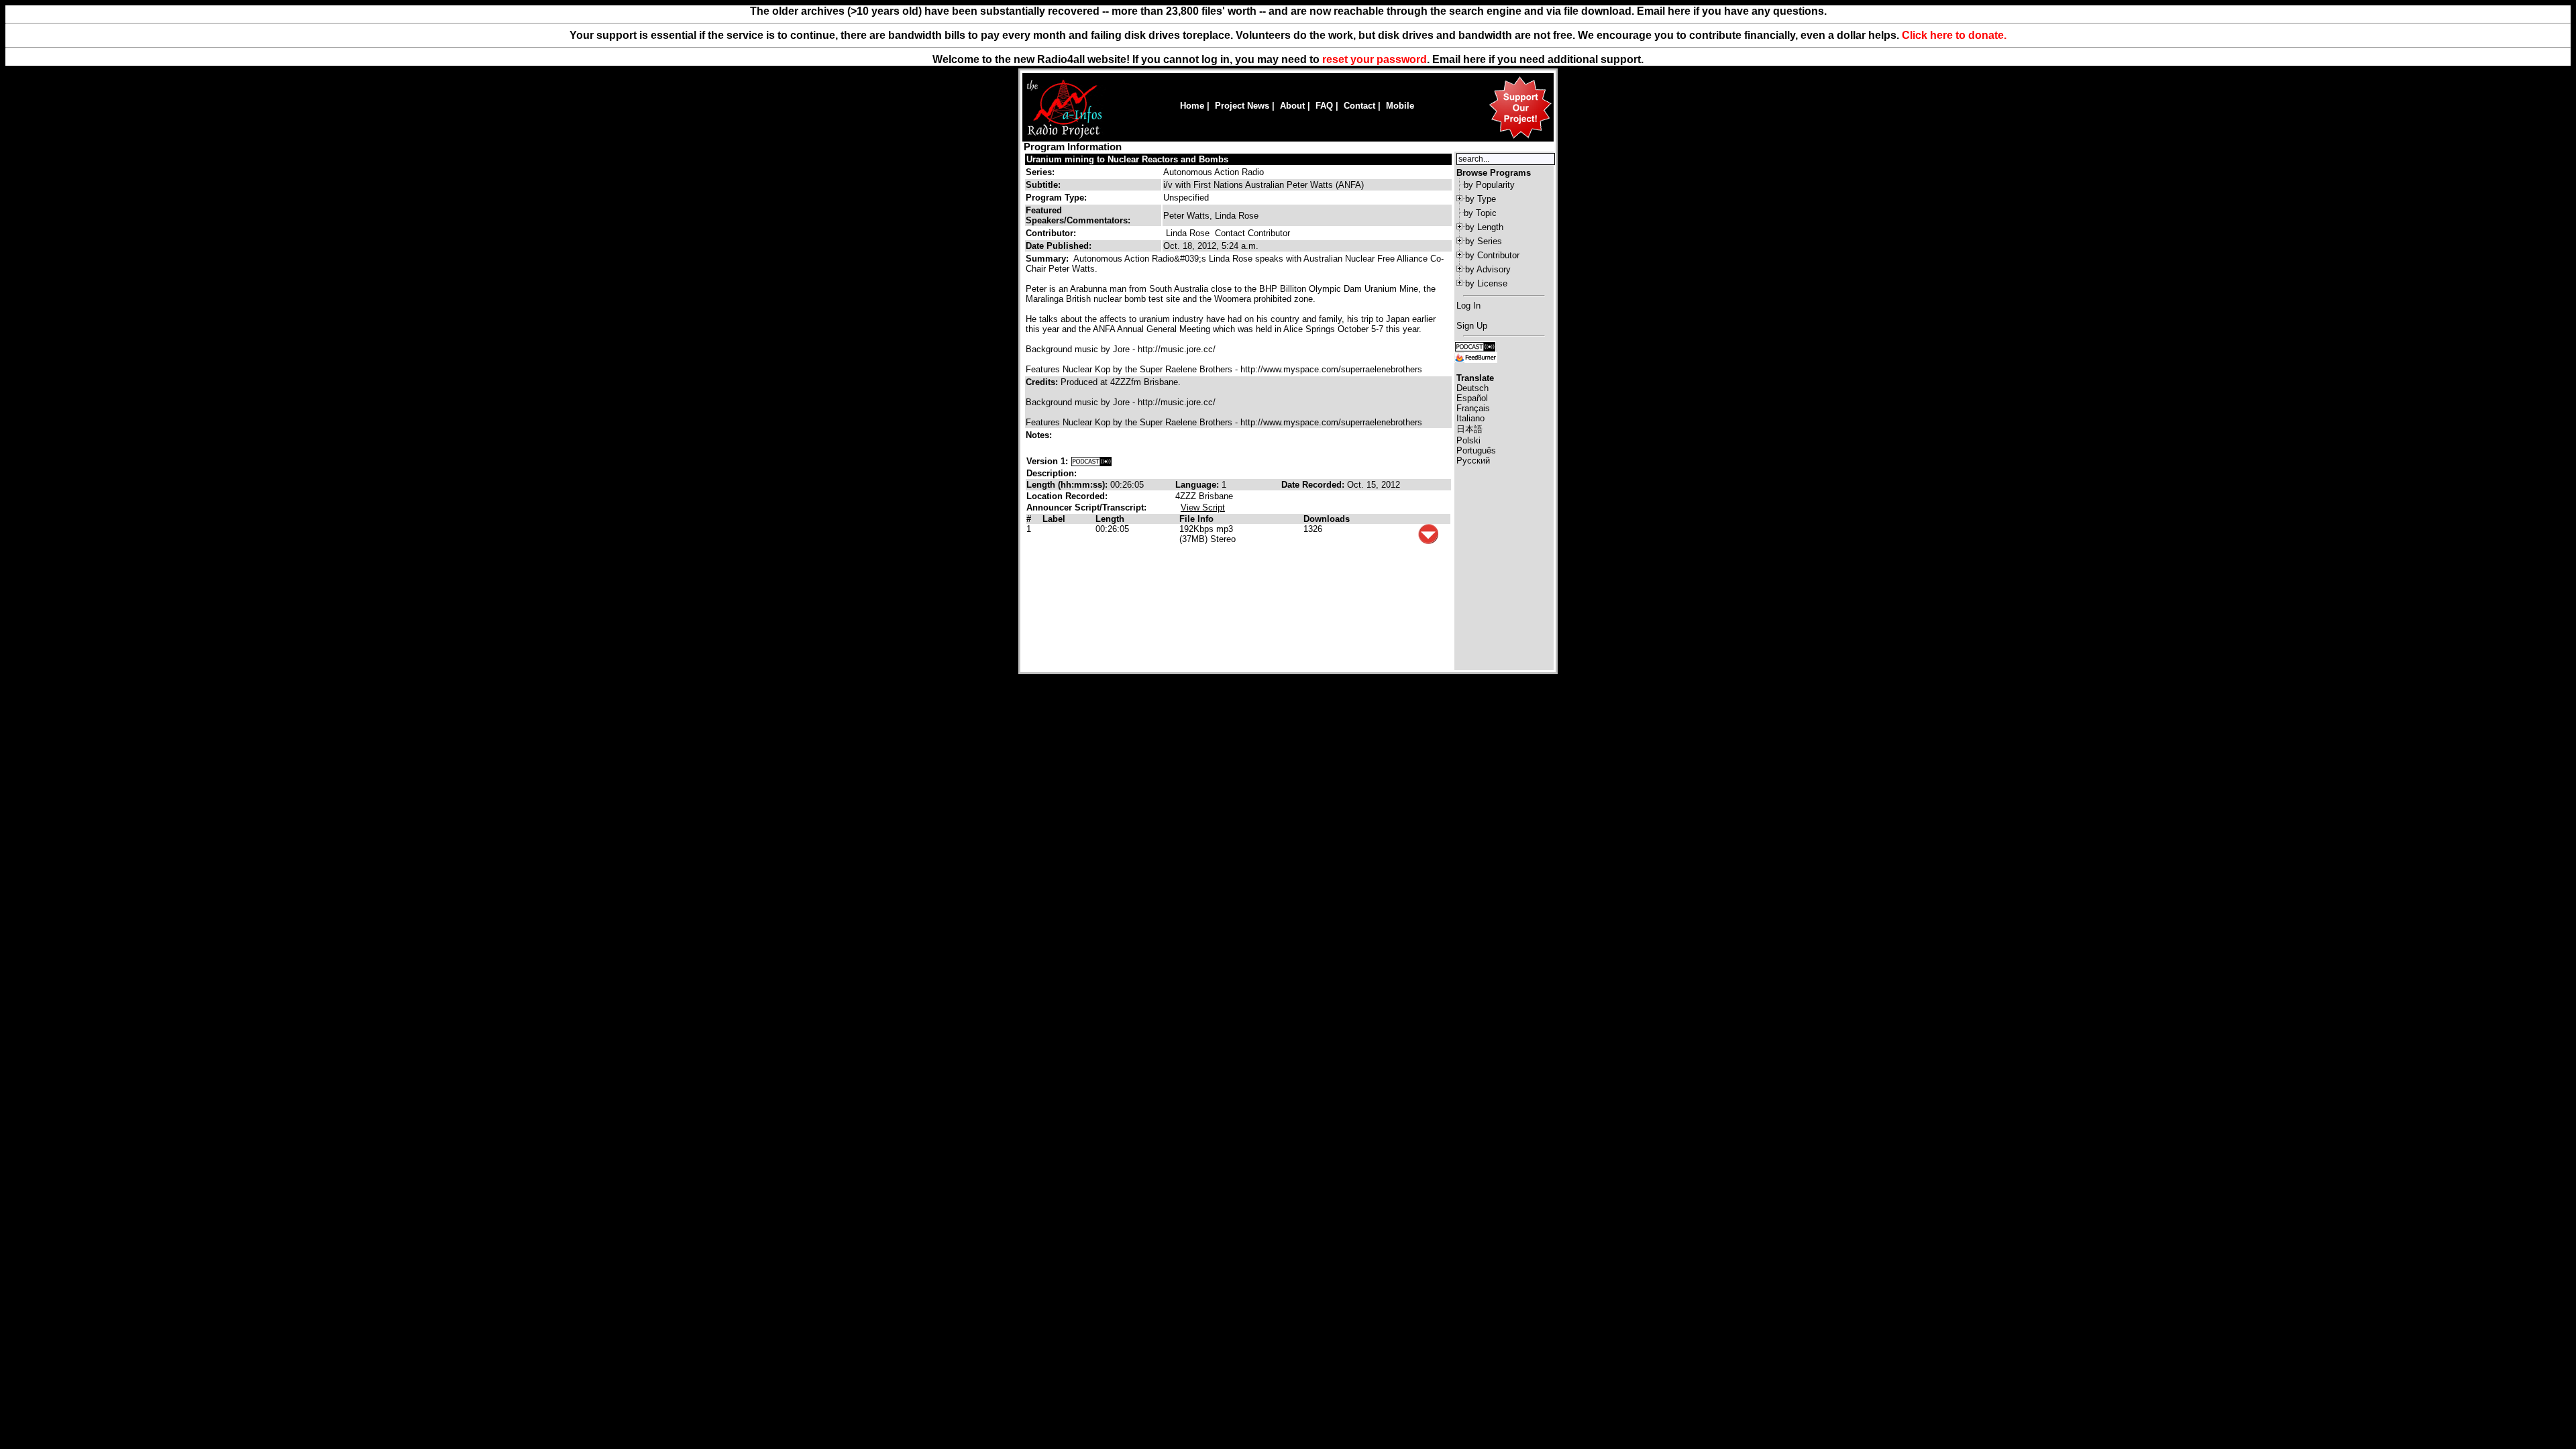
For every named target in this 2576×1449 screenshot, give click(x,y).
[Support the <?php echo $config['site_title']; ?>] (1520, 138)
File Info (1196, 519)
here (1474, 59)
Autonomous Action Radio (1214, 172)
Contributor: (1051, 233)
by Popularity (1489, 185)
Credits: (1043, 382)
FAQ (1324, 106)
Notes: (1040, 435)
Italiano (1470, 418)
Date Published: (1059, 246)
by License (1486, 283)
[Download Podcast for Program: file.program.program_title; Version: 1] (1091, 461)
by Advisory (1488, 269)
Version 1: (1047, 461)
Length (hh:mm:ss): (1068, 485)
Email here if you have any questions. (1732, 11)
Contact (1359, 106)
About (1292, 106)
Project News (1242, 106)
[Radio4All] (1064, 137)
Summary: (1049, 259)
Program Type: (1056, 198)
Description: (1052, 473)
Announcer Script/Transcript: (1086, 507)
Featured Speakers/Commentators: (1078, 215)
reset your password (1375, 59)
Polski (1468, 440)
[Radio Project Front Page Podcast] (1475, 346)
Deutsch (1472, 388)
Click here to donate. (1954, 35)
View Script (1203, 507)
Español (1472, 398)
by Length (1484, 227)
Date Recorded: (1314, 485)
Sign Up (1472, 326)
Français (1473, 408)
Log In (1468, 306)
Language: (1198, 485)
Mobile (1400, 106)
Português (1476, 450)
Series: (1040, 172)
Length (1110, 519)
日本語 (1469, 429)
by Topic (1480, 213)
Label (1054, 519)
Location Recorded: (1067, 496)
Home (1192, 106)
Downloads (1327, 519)
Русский (1473, 461)
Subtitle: (1043, 185)
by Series (1484, 241)
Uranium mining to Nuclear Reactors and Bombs (1127, 159)
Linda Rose (1188, 233)
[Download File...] (1428, 541)
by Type (1481, 199)
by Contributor (1492, 255)
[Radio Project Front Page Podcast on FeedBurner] (1476, 357)
